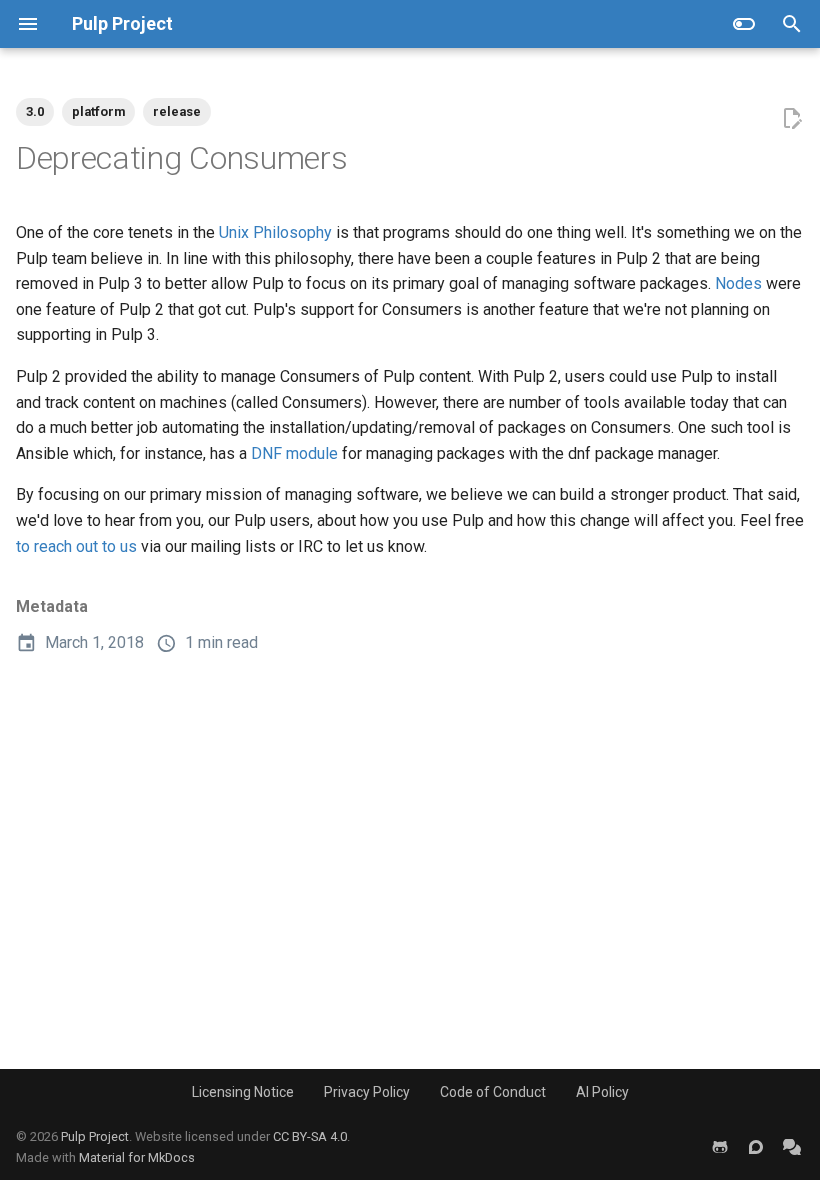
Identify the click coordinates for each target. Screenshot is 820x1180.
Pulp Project (95, 1136)
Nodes (738, 283)
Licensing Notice (243, 1092)
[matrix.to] (792, 1147)
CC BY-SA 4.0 (310, 1136)
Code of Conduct (493, 1092)
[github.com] (720, 1147)
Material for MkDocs (137, 1157)
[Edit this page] (792, 119)
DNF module (294, 453)
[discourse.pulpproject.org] (756, 1147)
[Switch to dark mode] (744, 24)
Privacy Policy (367, 1092)
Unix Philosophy (275, 232)
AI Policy (602, 1092)
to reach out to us (76, 546)
